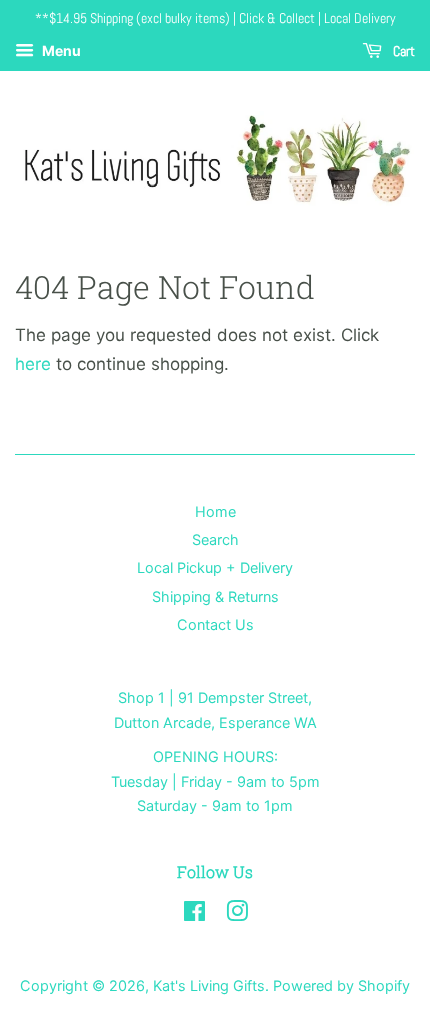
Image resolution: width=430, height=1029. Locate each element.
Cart (402, 51)
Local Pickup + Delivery (215, 567)
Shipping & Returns (215, 596)
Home (215, 511)
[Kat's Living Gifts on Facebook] (194, 914)
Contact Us (215, 624)
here (33, 364)
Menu (60, 50)
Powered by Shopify (341, 985)
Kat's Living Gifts (209, 985)
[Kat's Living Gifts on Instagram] (237, 914)
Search (215, 539)
